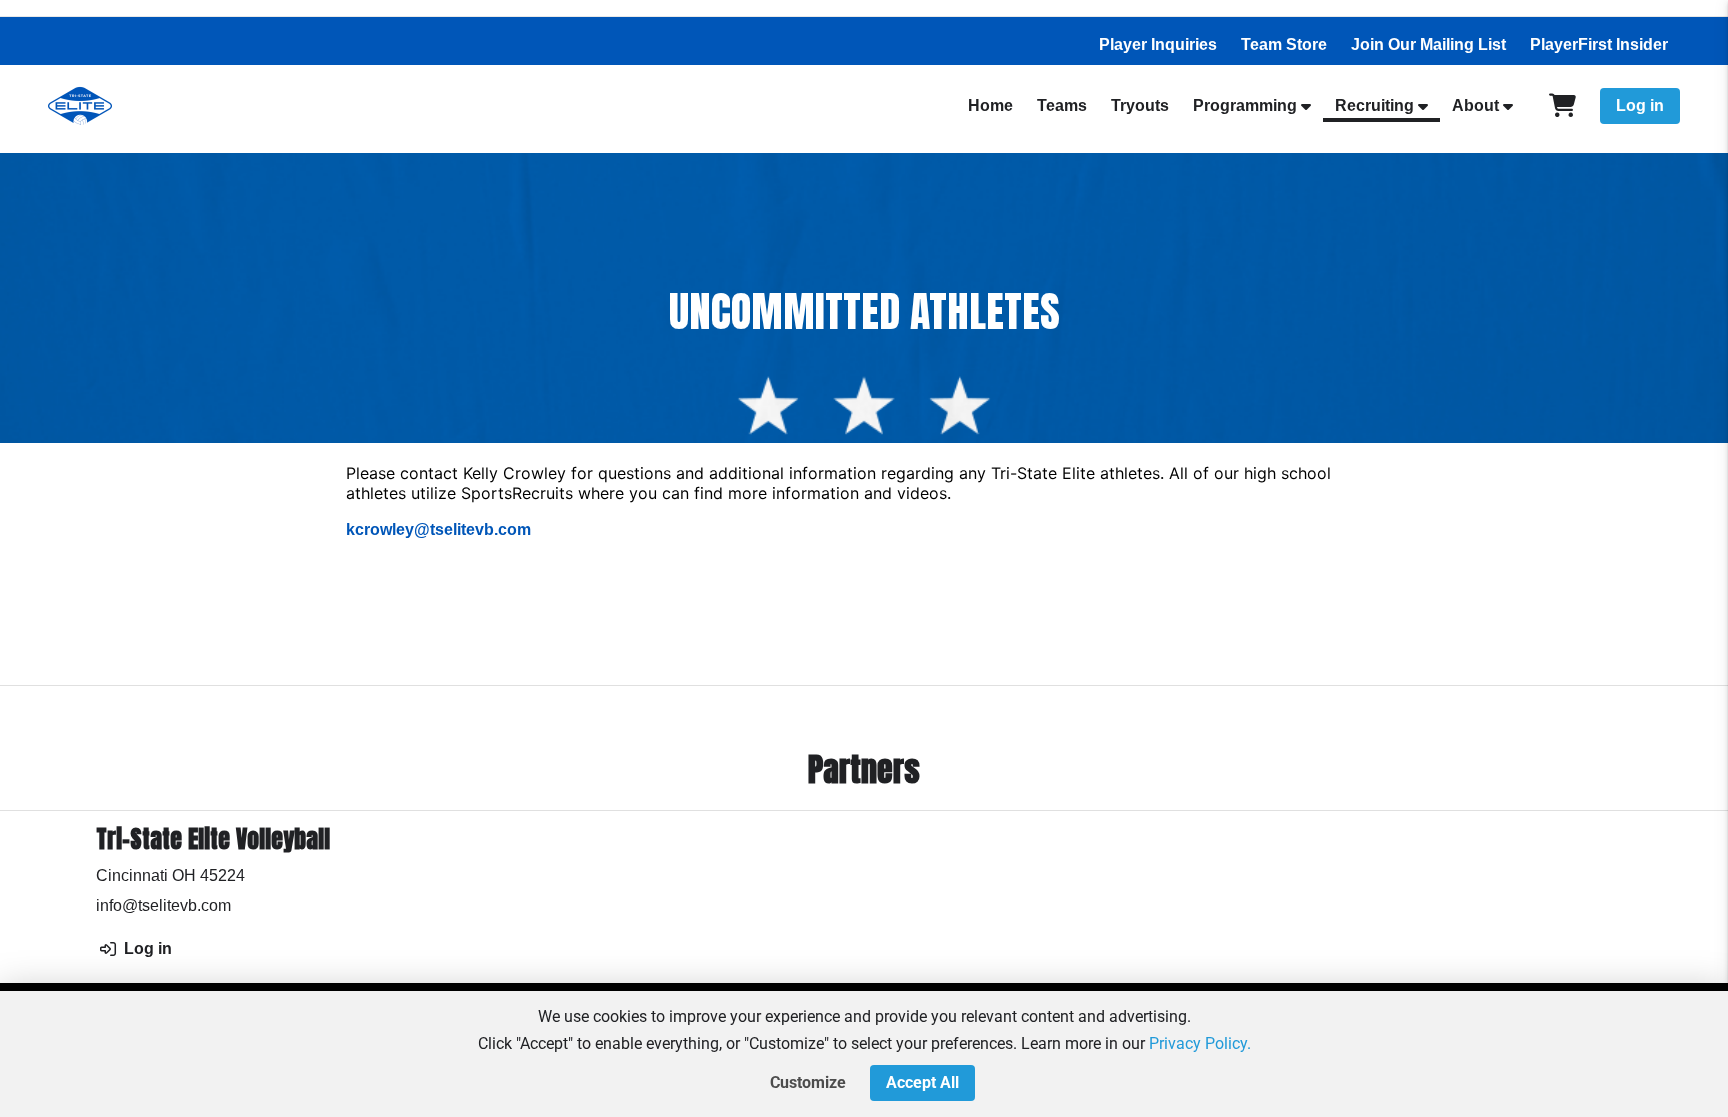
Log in (1640, 105)
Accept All (922, 1082)
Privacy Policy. (1200, 1043)
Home (990, 105)
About (1475, 105)
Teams (1062, 105)
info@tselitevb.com (163, 905)
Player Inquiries (1158, 44)
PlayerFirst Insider (1599, 44)
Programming (1245, 105)
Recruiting (1374, 105)
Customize (808, 1082)
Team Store (1284, 44)
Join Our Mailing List (1428, 44)
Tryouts (1140, 105)
